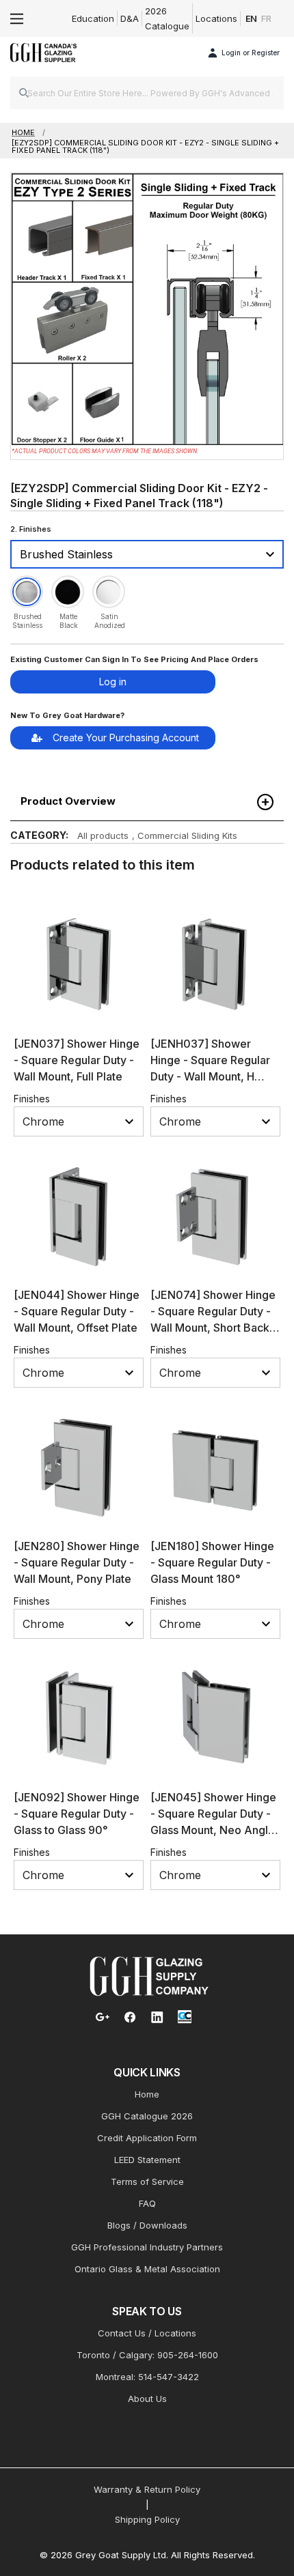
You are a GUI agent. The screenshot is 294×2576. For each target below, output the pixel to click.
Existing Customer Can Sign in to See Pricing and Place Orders (134, 659)
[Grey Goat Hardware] (149, 1975)
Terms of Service (147, 2181)
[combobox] (147, 93)
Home (147, 2094)
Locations (216, 18)
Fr (266, 18)
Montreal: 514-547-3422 (147, 2377)
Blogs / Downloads (147, 2225)
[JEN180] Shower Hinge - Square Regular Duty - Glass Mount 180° (212, 1562)
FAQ (147, 2203)
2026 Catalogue (167, 18)
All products (103, 835)
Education (93, 18)
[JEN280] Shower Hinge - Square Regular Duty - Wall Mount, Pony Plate (77, 1562)
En (252, 18)
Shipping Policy (147, 2519)
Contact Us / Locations (147, 2333)
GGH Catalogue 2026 (147, 2116)
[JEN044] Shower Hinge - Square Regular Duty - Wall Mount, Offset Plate (77, 1311)
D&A (130, 18)
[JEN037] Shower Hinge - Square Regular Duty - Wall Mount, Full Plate (77, 1060)
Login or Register (251, 53)
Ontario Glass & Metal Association (147, 2269)
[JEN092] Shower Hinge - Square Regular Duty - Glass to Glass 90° (77, 1814)
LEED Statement (147, 2160)
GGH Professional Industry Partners (147, 2247)
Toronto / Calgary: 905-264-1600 (147, 2355)
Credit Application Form (147, 2138)
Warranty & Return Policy (147, 2489)
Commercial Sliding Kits (187, 835)
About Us (147, 2399)
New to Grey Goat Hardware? (67, 715)
